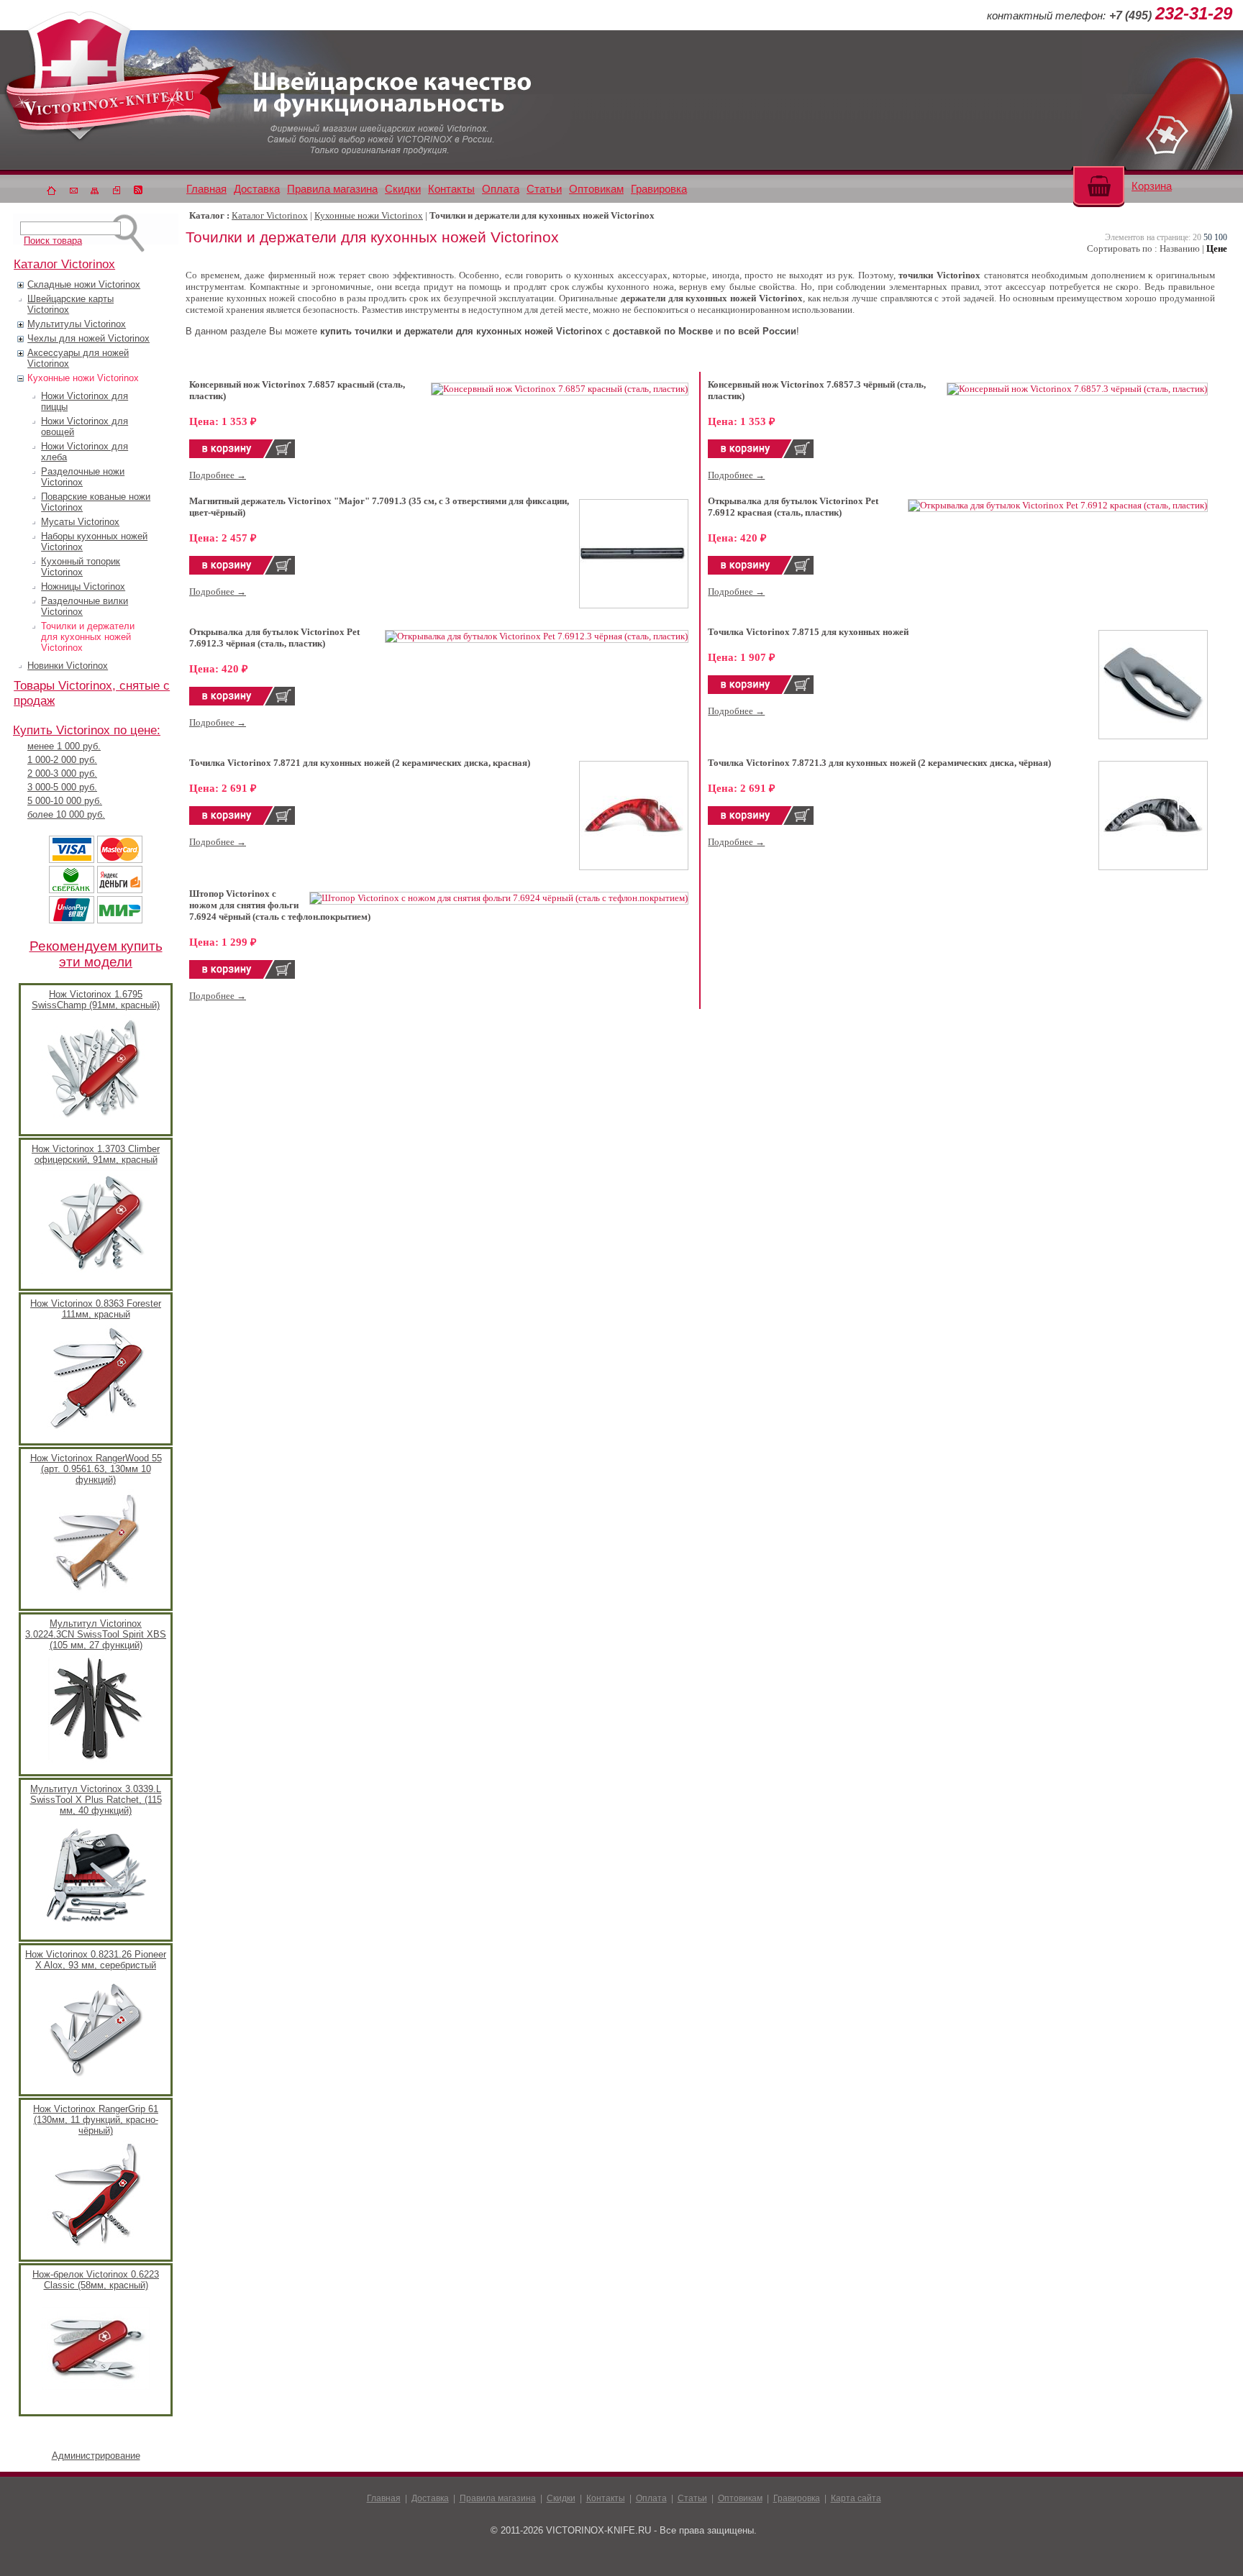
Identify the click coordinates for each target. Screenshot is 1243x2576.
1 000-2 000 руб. (62, 760)
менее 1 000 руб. (64, 746)
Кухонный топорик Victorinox (81, 567)
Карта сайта (856, 2498)
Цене (1217, 248)
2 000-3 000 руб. (62, 773)
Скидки (403, 189)
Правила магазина (332, 189)
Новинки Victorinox (68, 666)
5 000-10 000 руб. (65, 801)
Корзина (1152, 186)
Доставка (257, 189)
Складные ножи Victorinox (84, 284)
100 (1221, 237)
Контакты (451, 189)
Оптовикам (596, 189)
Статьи (544, 189)
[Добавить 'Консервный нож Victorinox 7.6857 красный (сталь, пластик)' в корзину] (242, 455)
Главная (206, 189)
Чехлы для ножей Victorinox (88, 338)
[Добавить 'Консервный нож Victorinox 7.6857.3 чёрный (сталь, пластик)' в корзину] (761, 455)
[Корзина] (1099, 184)
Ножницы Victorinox (83, 586)
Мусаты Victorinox (80, 522)
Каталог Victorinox (270, 215)
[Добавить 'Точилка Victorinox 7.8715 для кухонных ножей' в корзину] (761, 691)
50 (1208, 237)
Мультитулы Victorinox (77, 324)
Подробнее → (218, 475)
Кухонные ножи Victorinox (83, 378)
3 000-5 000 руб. (62, 787)
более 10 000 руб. (66, 814)
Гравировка (659, 189)
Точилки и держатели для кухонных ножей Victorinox (88, 637)
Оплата (501, 189)
